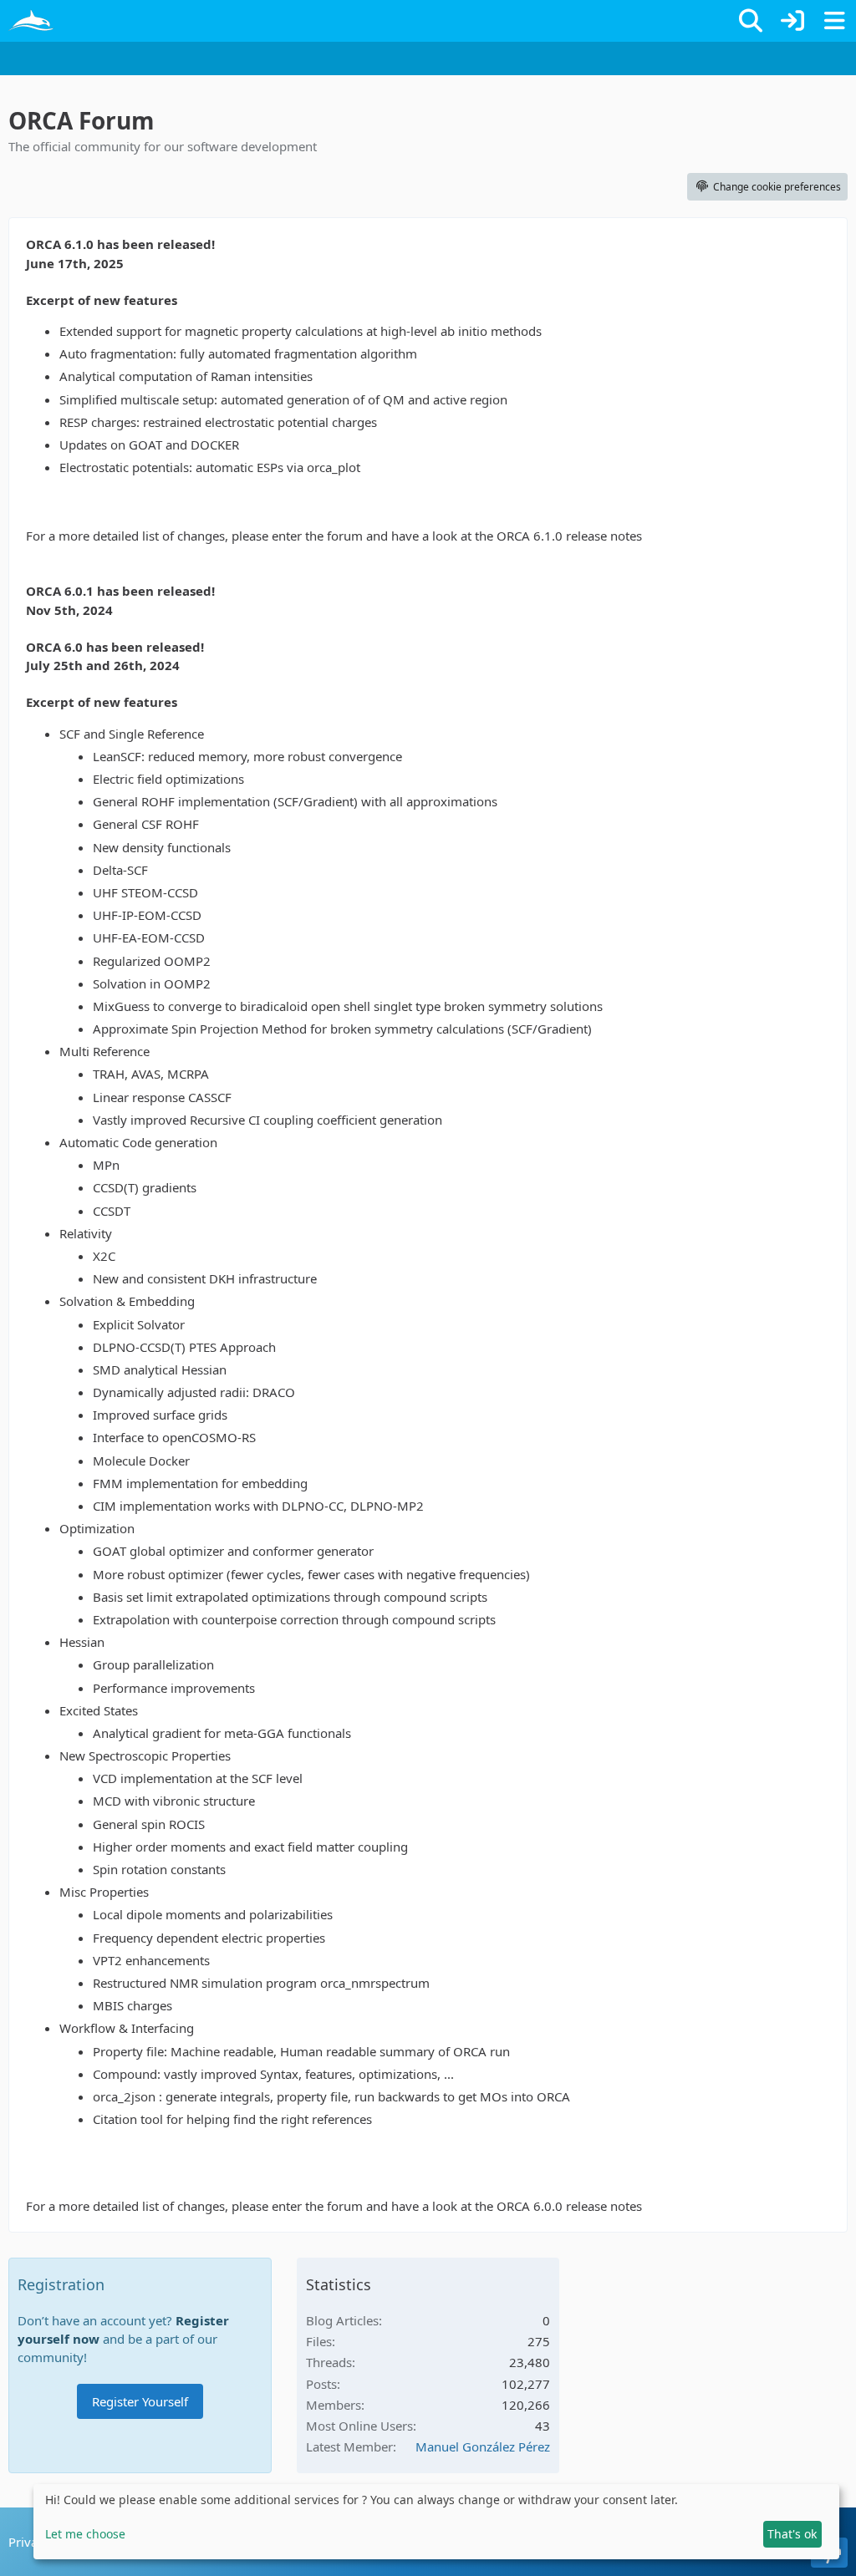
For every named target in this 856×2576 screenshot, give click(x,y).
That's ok (792, 2534)
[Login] (792, 21)
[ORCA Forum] (31, 21)
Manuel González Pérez (483, 2446)
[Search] (751, 21)
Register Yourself (140, 2401)
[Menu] (834, 21)
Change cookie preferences (777, 187)
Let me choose (85, 2534)
